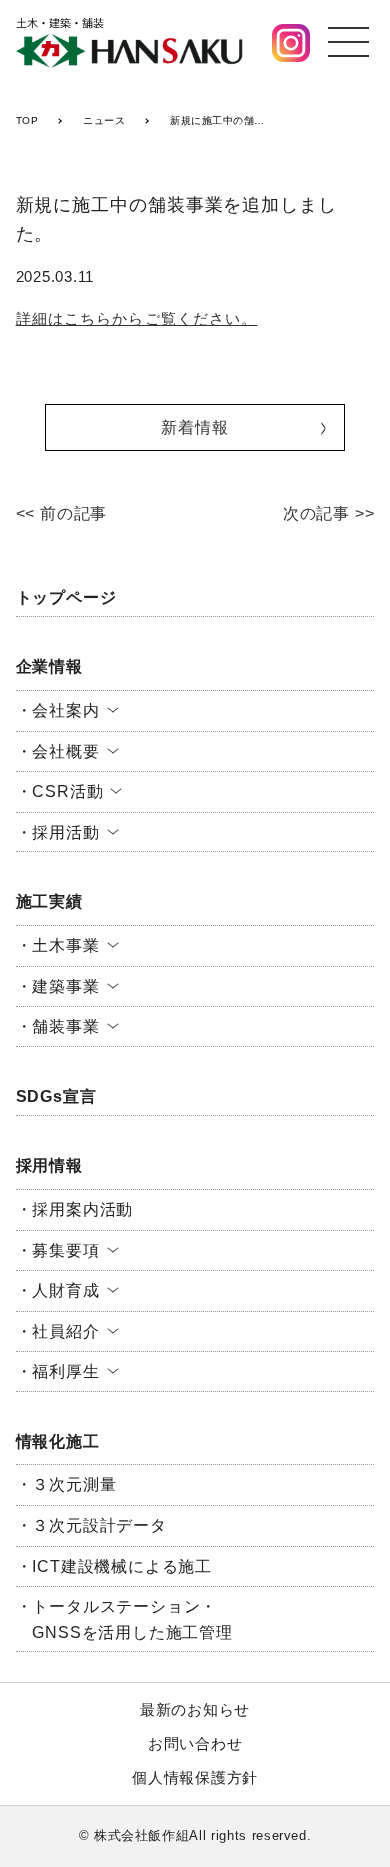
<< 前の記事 (62, 513)
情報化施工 (58, 1441)
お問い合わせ (195, 1743)
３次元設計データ (99, 1525)
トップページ (66, 597)
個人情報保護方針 (195, 1777)
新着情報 (194, 427)
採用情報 (49, 1165)
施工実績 (49, 901)
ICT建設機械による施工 (122, 1566)
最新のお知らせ (195, 1709)
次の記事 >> (329, 513)
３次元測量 (74, 1484)
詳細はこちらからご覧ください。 (137, 318)
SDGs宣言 (56, 1096)
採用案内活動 (82, 1209)
